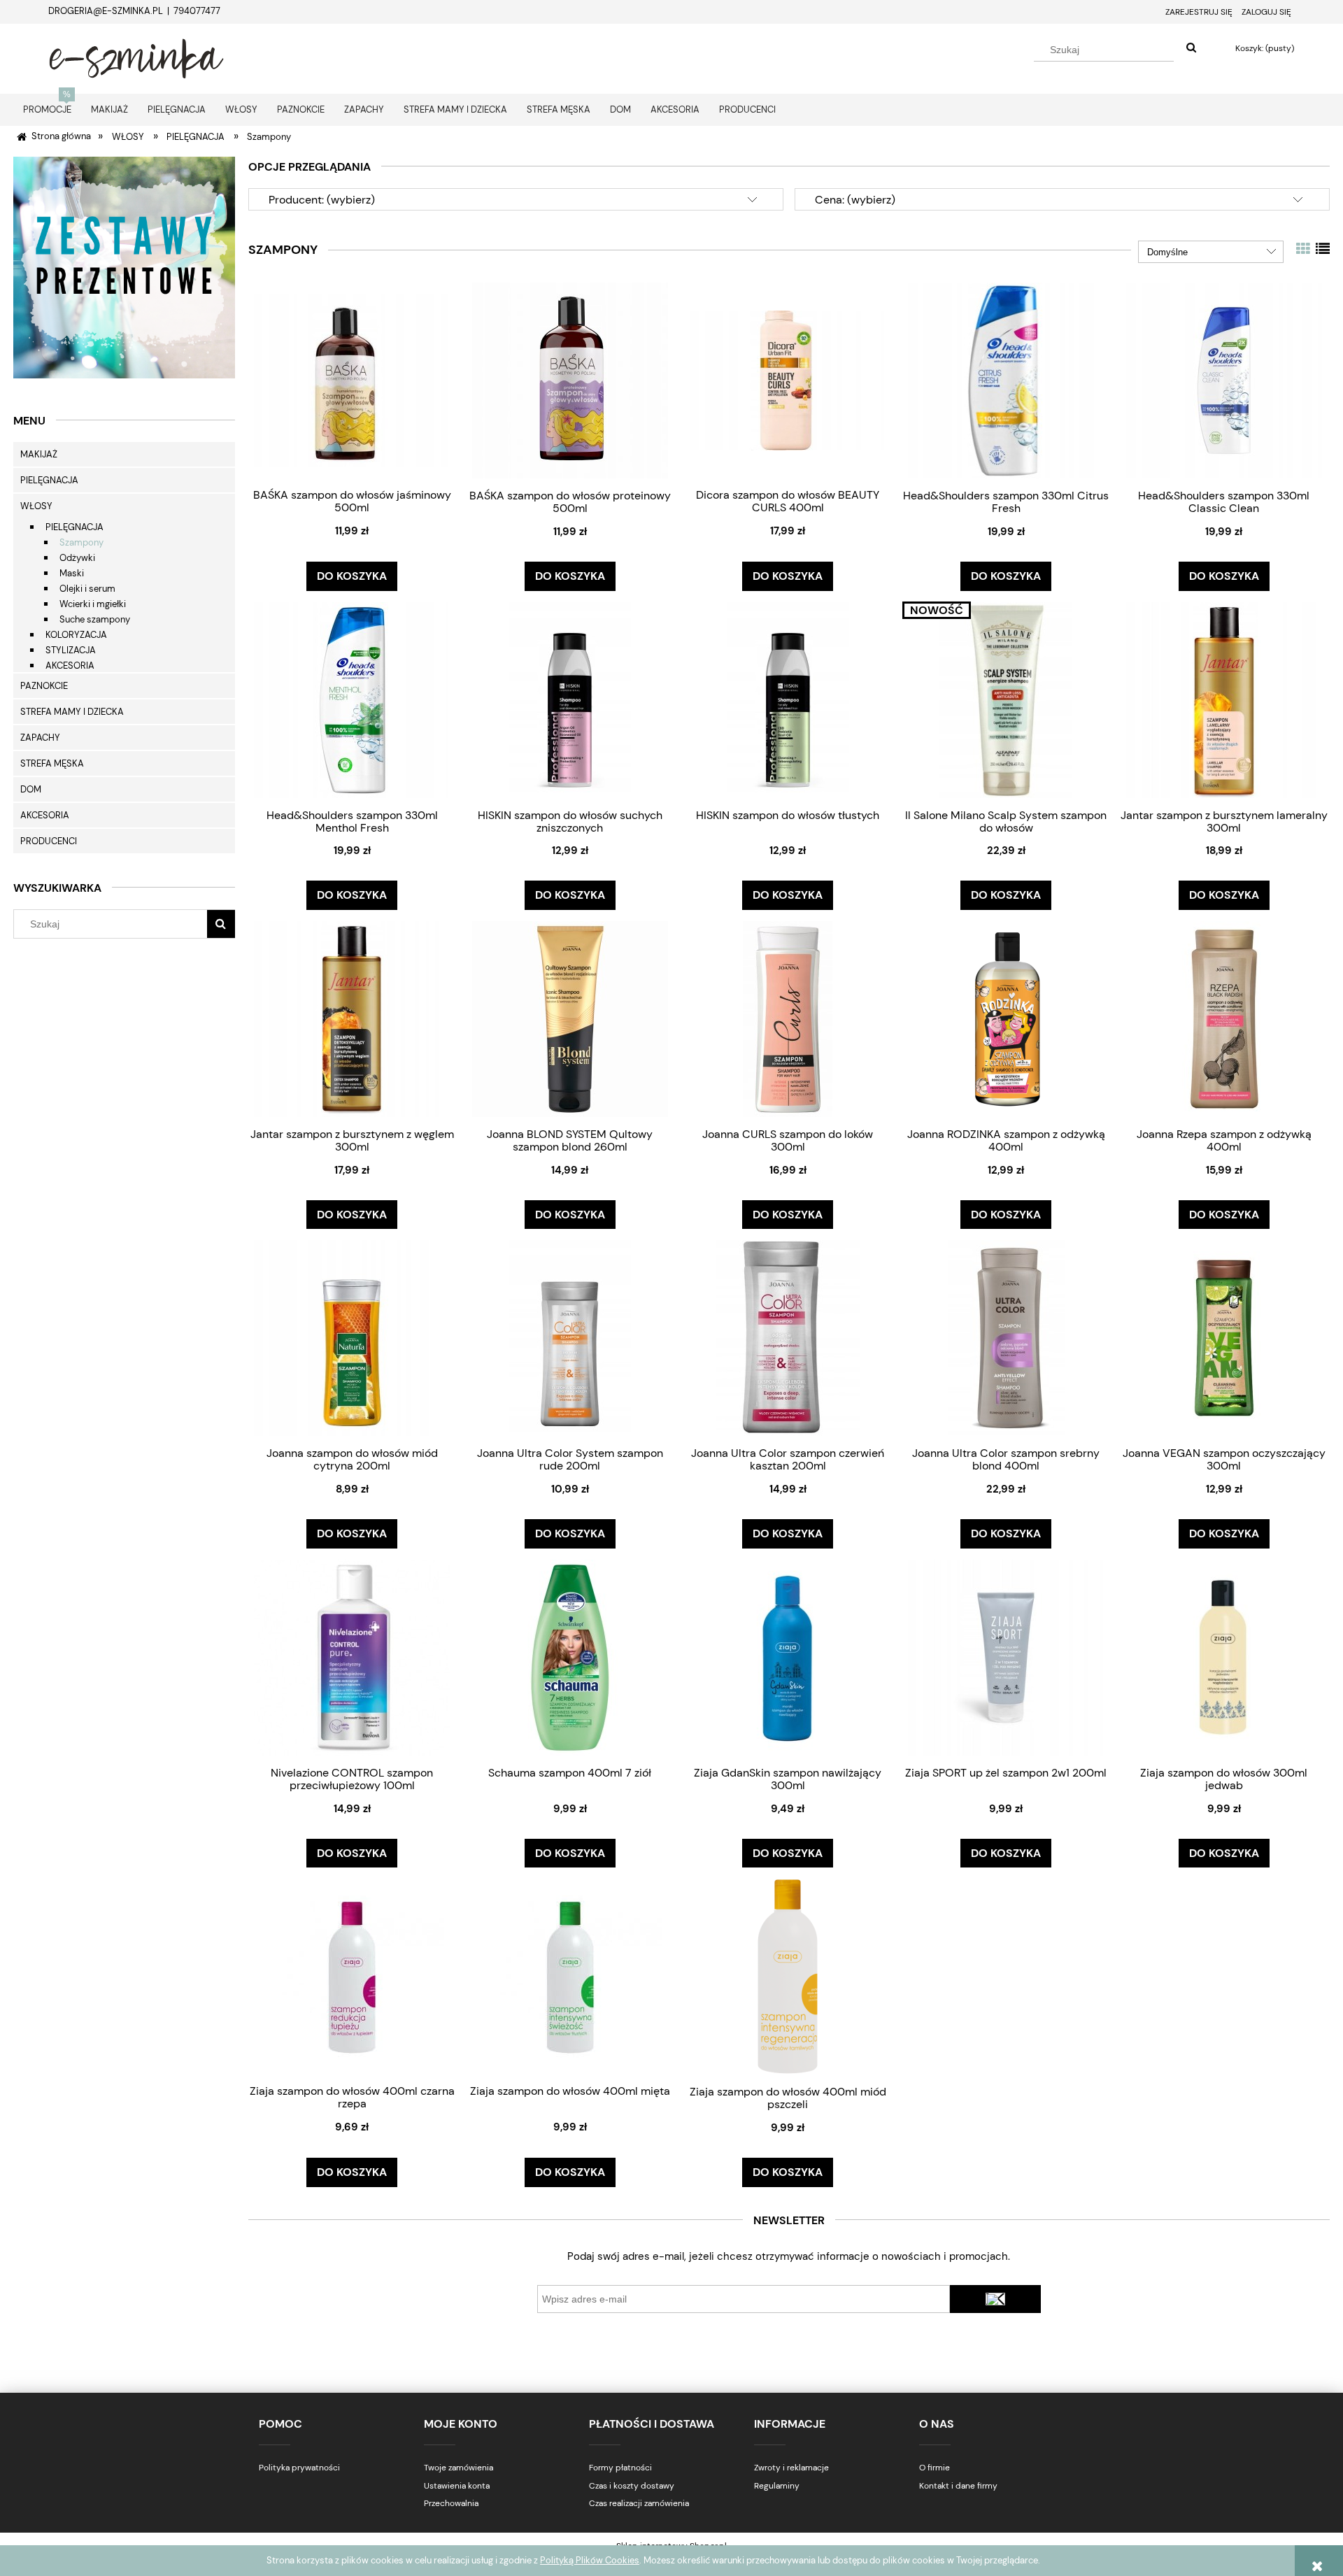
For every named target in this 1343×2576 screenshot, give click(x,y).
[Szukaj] (1191, 48)
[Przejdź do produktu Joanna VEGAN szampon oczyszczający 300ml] (1224, 1338)
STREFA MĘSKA (52, 763)
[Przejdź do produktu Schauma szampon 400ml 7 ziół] (570, 1657)
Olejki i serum (87, 589)
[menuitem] (47, 109)
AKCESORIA (70, 666)
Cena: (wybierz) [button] (855, 200)
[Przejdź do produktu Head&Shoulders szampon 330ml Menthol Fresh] (352, 700)
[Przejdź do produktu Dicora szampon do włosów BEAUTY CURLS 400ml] (788, 380)
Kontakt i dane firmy (958, 2486)
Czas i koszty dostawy (632, 2486)
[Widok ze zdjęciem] (1303, 249)
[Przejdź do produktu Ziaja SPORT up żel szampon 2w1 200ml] (1006, 1657)
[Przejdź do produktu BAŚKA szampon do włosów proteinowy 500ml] (570, 380)
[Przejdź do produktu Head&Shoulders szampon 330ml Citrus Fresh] (1006, 380)
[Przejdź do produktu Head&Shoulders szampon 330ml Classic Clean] (1224, 380)
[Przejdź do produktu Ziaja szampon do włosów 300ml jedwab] (1224, 1657)
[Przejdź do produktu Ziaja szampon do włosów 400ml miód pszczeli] (788, 1976)
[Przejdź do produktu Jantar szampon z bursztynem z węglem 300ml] (352, 1019)
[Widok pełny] (1323, 249)
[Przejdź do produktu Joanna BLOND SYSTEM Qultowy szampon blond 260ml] (570, 1019)
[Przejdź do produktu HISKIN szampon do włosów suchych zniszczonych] (570, 700)
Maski (72, 573)
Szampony (81, 542)
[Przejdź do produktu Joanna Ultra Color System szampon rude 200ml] (570, 1338)
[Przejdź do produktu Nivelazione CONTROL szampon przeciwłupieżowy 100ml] (352, 1657)
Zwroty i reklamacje (791, 2468)
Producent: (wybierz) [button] (322, 200)
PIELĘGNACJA (49, 480)
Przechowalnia (451, 2503)
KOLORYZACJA (76, 635)
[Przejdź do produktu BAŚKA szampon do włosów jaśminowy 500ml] (352, 380)
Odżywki (77, 558)
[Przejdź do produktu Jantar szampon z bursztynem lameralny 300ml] (1224, 700)
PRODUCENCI (49, 841)
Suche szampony (95, 619)
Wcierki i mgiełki (93, 604)
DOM (31, 789)
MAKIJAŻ (39, 454)
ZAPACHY (40, 738)
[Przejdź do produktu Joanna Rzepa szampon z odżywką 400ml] (1224, 1019)
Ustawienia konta (457, 2486)
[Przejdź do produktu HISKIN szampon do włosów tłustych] (788, 700)
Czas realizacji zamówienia (639, 2503)
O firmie (935, 2468)
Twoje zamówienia (459, 2468)
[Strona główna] (136, 57)
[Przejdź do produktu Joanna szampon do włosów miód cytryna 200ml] (352, 1338)
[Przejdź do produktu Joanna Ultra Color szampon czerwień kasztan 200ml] (788, 1338)
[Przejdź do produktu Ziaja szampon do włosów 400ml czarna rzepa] (352, 1976)
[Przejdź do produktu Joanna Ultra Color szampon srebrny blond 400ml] (1006, 1338)
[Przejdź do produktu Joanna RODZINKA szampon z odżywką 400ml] (1006, 1019)
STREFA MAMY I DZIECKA (72, 712)
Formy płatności (620, 2468)
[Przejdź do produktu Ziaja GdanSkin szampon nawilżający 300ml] (788, 1657)
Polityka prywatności (299, 2468)
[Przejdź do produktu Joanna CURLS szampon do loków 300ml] (788, 1019)
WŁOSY (36, 506)
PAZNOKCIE (44, 686)
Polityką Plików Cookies (590, 2560)
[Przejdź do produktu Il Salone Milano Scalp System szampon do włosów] (1006, 700)
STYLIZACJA (71, 650)
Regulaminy (777, 2486)
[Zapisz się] (995, 2299)
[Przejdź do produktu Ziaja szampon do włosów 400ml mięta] (570, 1976)
